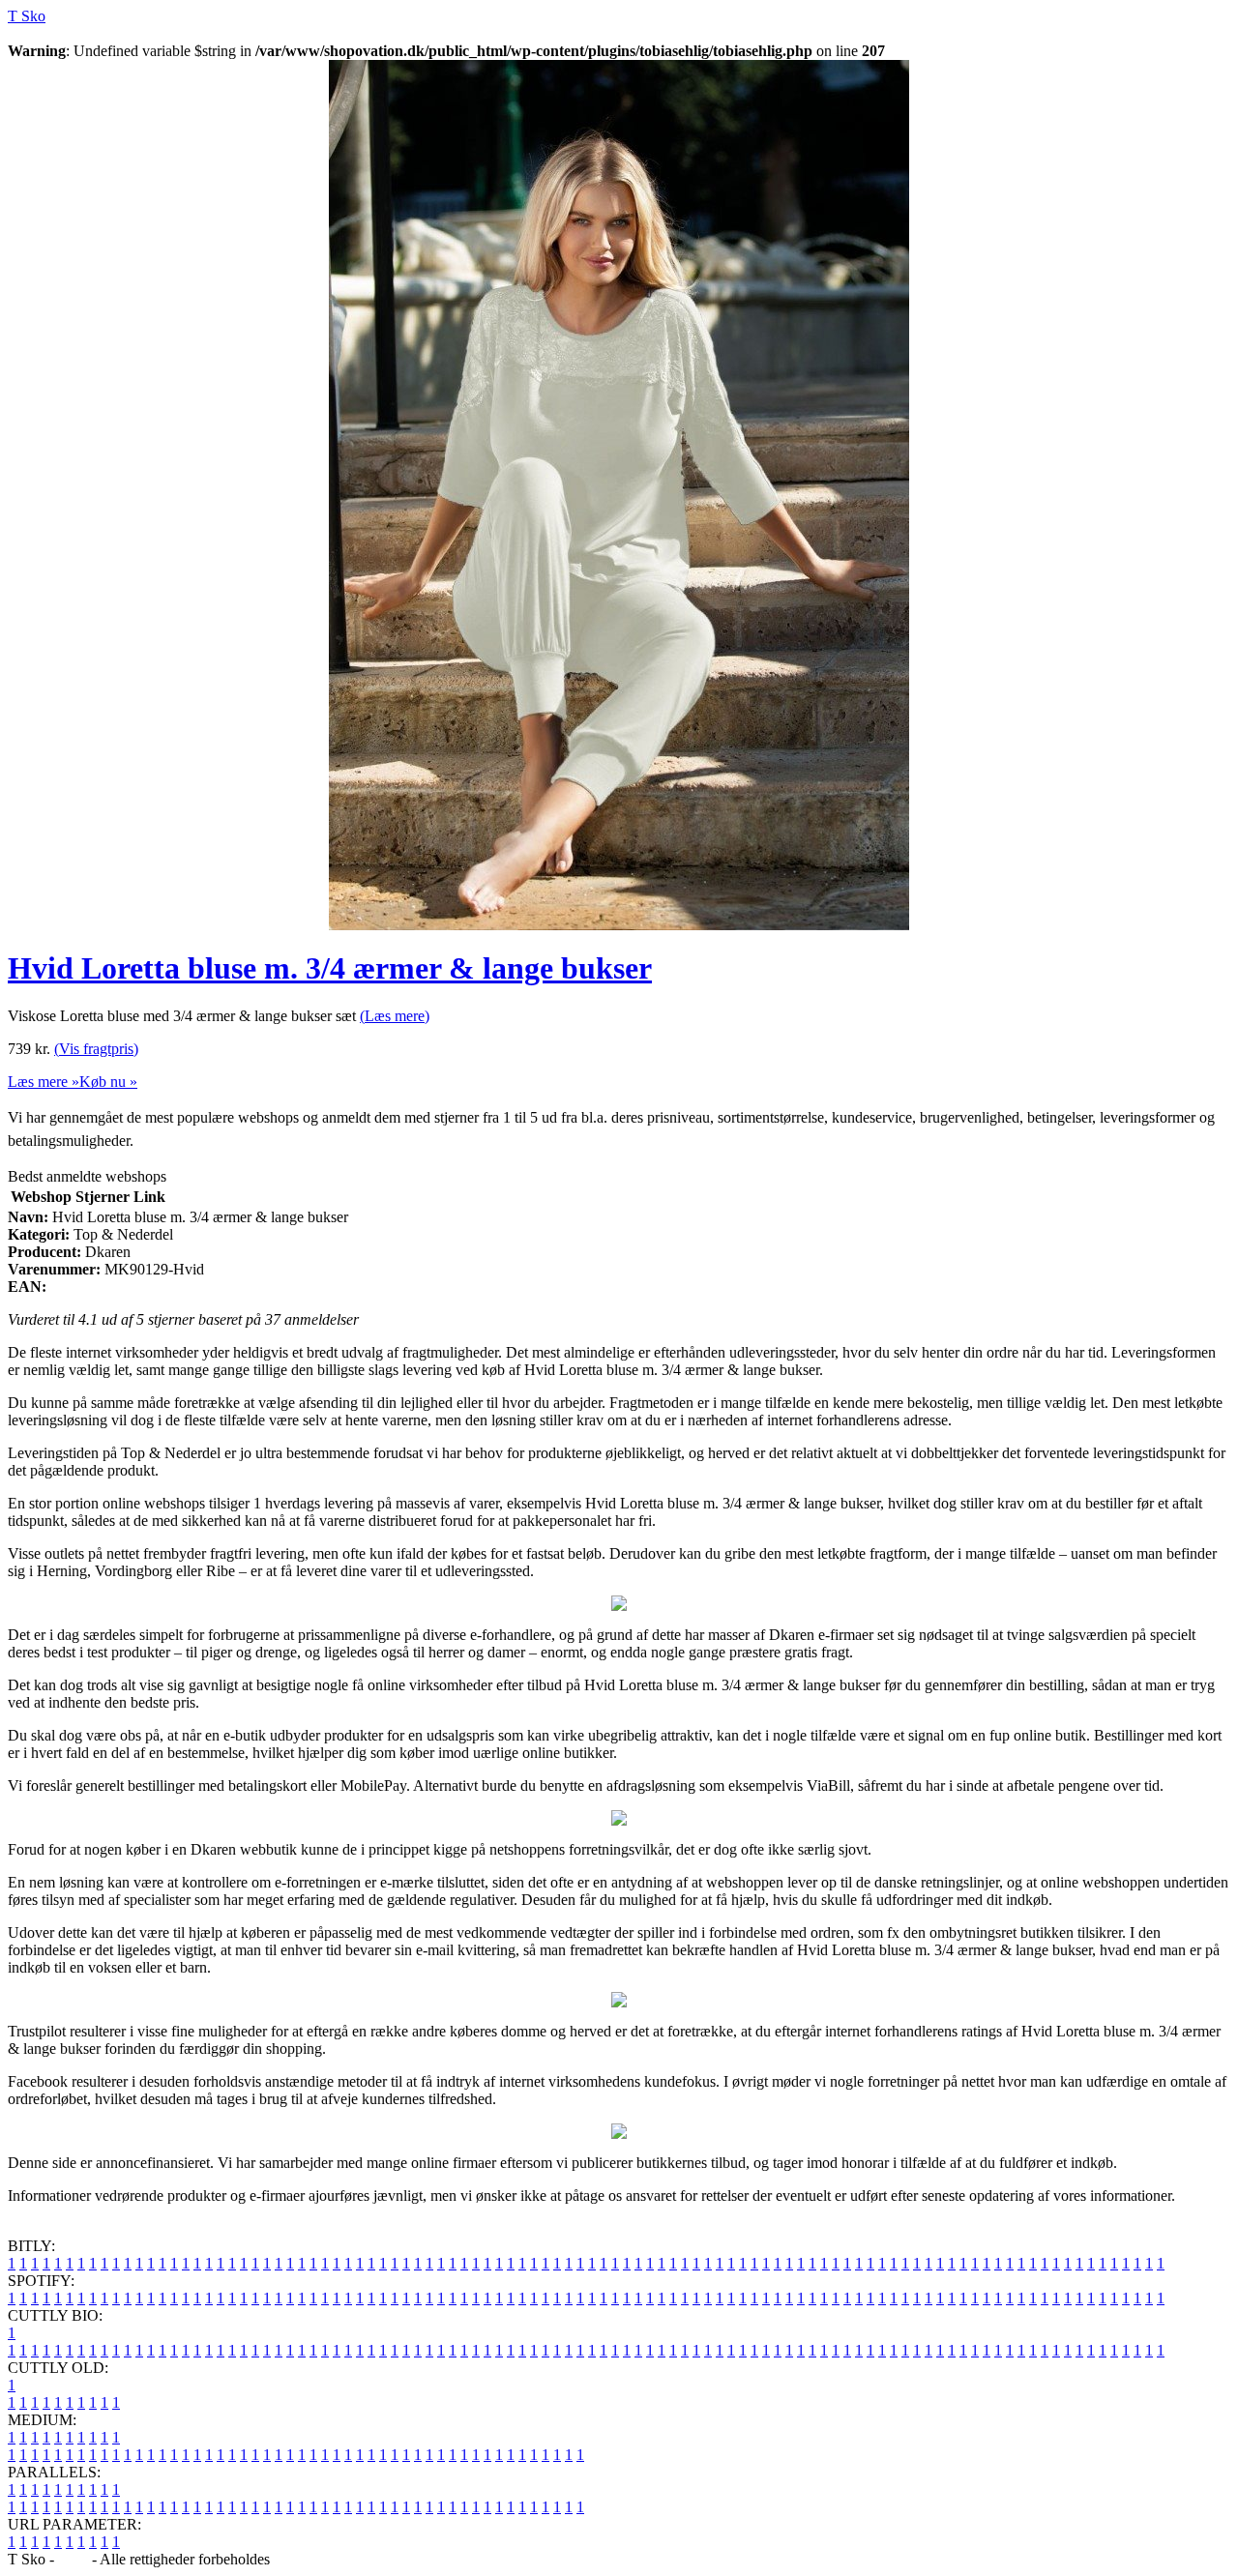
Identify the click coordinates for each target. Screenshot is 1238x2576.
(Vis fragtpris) (96, 1049)
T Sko (27, 16)
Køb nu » (108, 1082)
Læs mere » (44, 1082)
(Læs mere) (395, 1016)
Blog (73, 2559)
